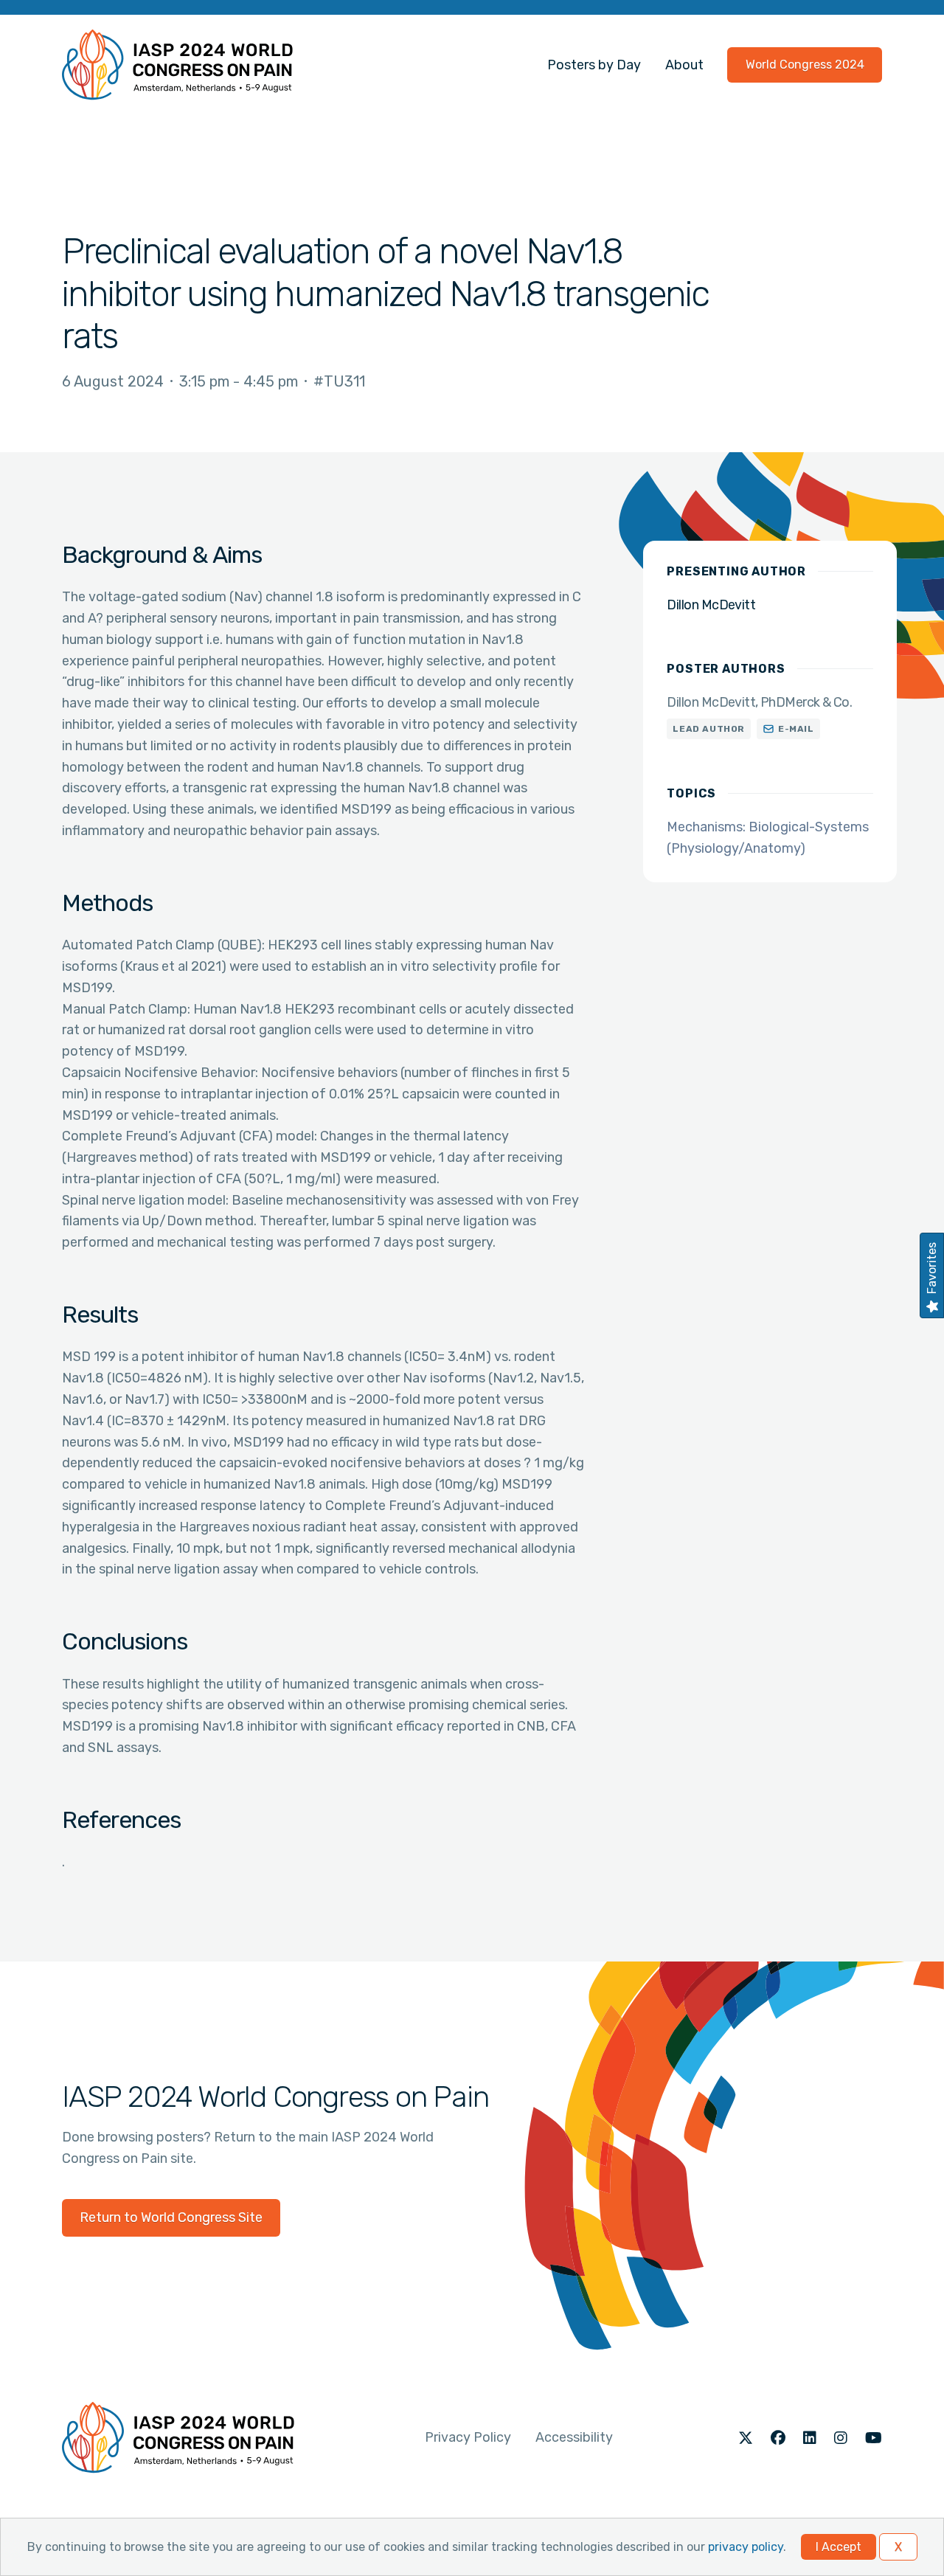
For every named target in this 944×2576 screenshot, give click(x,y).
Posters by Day (594, 65)
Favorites (932, 1268)
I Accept (839, 2547)
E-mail (796, 729)
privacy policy (746, 2547)
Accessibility (574, 2437)
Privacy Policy (468, 2437)
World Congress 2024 (805, 65)
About (684, 65)
